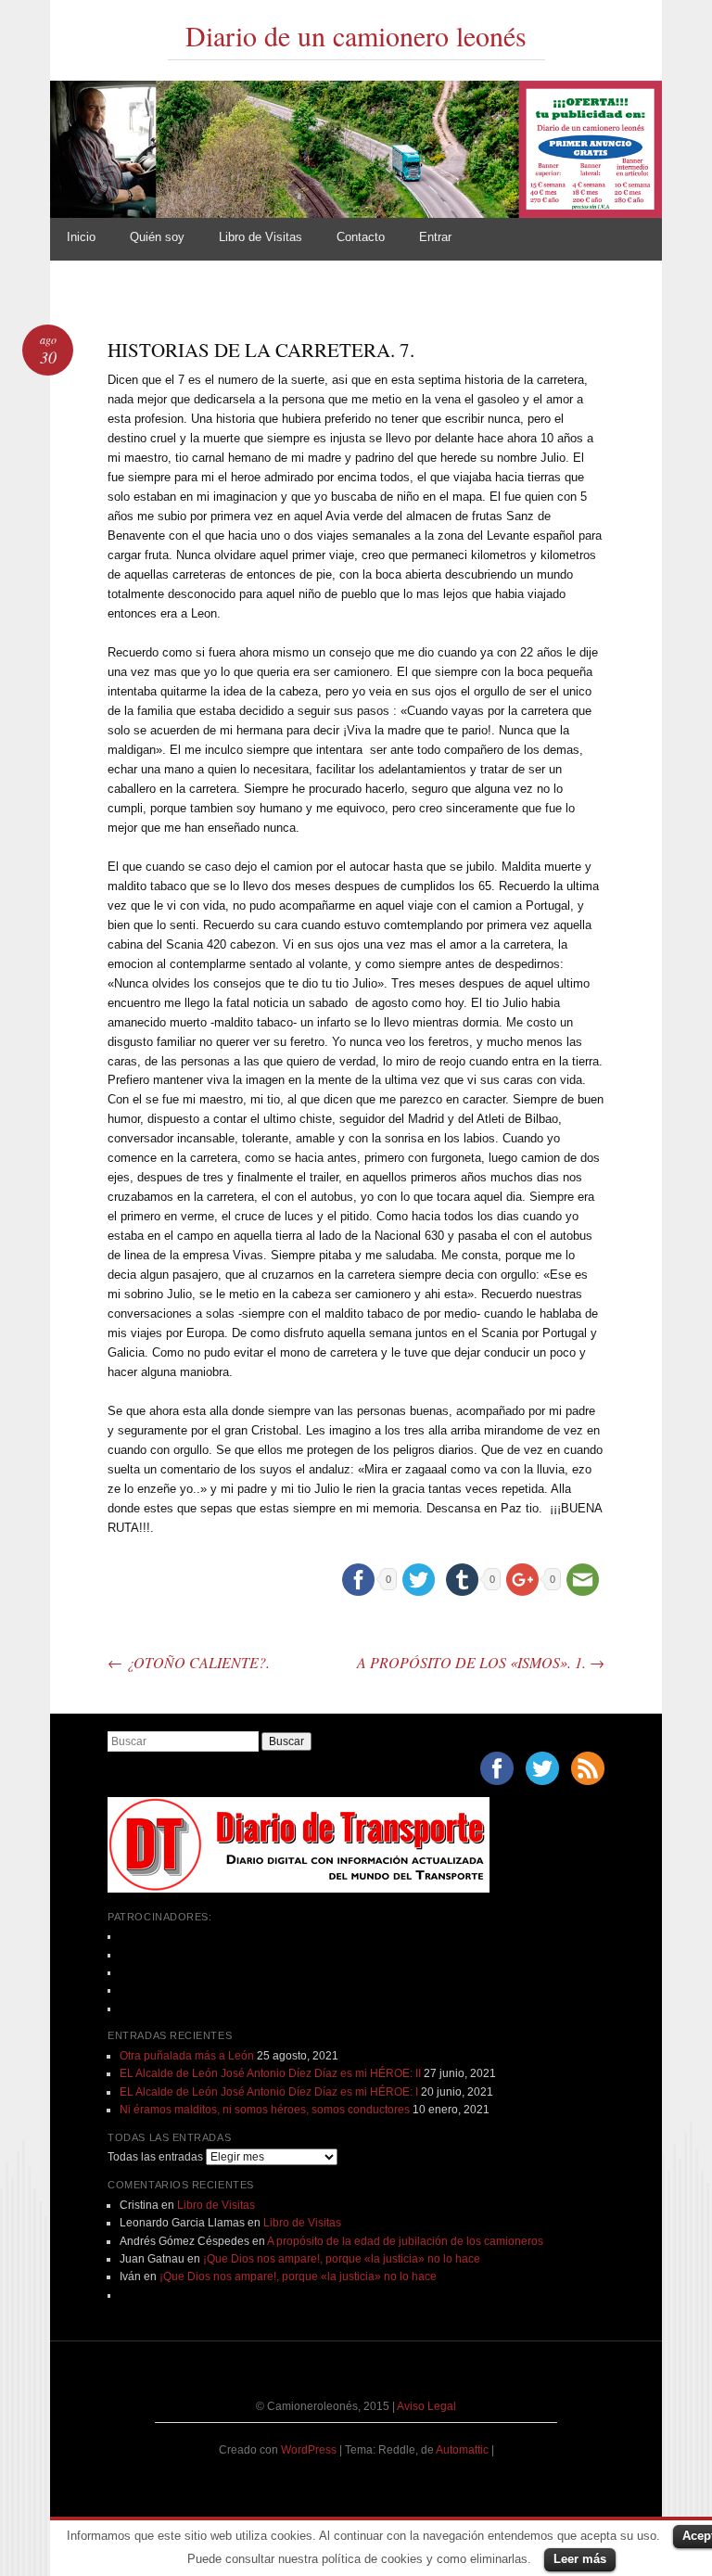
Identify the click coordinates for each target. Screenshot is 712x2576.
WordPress (309, 2450)
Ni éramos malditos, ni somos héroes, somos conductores (265, 2110)
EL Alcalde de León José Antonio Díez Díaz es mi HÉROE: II (270, 2073)
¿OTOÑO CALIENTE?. (189, 1662)
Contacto (361, 237)
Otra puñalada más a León (187, 2056)
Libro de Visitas (261, 237)
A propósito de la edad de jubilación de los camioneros (405, 2241)
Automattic (464, 2450)
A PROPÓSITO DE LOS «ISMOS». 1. (481, 1662)
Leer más (580, 2559)
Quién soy (157, 237)
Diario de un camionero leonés (356, 35)
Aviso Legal (426, 2406)
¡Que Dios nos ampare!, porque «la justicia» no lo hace (342, 2259)
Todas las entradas (155, 2157)
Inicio (81, 237)
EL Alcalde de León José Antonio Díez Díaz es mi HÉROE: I (269, 2092)
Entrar (435, 237)
